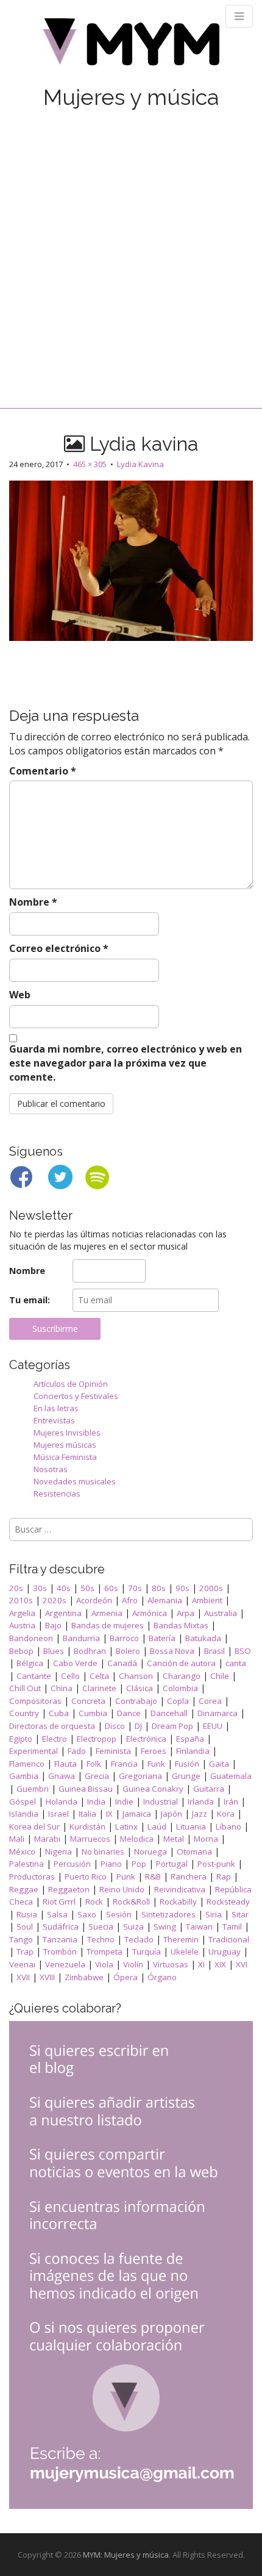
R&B (153, 1877)
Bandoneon (31, 1638)
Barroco (124, 1638)
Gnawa (62, 1776)
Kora (226, 1814)
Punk (126, 1877)
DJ (138, 1726)
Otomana (194, 1851)
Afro (130, 1600)
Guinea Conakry (153, 1789)
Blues (54, 1651)
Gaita (219, 1764)
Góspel (23, 1801)
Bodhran (90, 1651)
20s (16, 1588)
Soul (25, 1927)
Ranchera (189, 1877)
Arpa (186, 1613)
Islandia (24, 1814)
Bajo (53, 1625)
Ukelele (185, 1952)
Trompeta (104, 1952)
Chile (220, 1676)
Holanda (62, 1801)
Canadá (122, 1663)
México (22, 1851)
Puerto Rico (86, 1877)
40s (64, 1588)
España (190, 1739)
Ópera (126, 1977)
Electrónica (146, 1739)
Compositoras (35, 1701)
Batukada (203, 1638)
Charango (182, 1676)
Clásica (140, 1688)
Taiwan (199, 1927)
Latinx (126, 1826)
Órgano (162, 1977)
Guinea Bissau (86, 1789)
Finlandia (193, 1751)
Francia (124, 1764)
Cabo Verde (75, 1663)
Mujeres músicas (65, 1445)
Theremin (181, 1939)
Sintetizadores (168, 1914)
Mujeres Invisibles (67, 1433)
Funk (156, 1764)
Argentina (63, 1613)
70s (135, 1588)
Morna (206, 1839)
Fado (77, 1751)
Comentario (43, 771)
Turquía (147, 1952)
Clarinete (99, 1688)
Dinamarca (218, 1713)
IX (109, 1814)
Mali (17, 1839)
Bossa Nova (172, 1651)
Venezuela (65, 1964)
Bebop (21, 1651)
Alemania (165, 1600)
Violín (133, 1964)
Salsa (57, 1914)
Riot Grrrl (59, 1902)
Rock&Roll (131, 1902)
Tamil (232, 1927)
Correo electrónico (59, 948)
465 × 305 (90, 464)
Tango (21, 1939)
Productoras (32, 1877)
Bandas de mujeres (108, 1625)
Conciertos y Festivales (76, 1396)
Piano (111, 1864)
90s (182, 1588)
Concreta (88, 1701)
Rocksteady (228, 1902)
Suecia (101, 1927)
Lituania (191, 1826)
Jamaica (137, 1814)
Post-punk (216, 1864)
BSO (243, 1651)
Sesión (119, 1914)
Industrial (161, 1801)
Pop (139, 1864)
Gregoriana (140, 1776)
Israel (58, 1814)
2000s (211, 1588)
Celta (99, 1676)
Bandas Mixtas (181, 1625)
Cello (70, 1676)
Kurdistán (87, 1826)
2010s (21, 1600)
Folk (94, 1764)
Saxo (87, 1914)
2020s (55, 1600)
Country (24, 1713)
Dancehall (169, 1713)
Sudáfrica (61, 1927)
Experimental (34, 1751)
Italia (87, 1814)
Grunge (186, 1776)
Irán (231, 1801)
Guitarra (209, 1789)
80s (159, 1588)
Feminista (113, 1751)
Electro (55, 1739)
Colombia (180, 1688)
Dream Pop (172, 1726)
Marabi (47, 1839)
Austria (22, 1625)
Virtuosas (171, 1964)
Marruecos (90, 1839)
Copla (178, 1701)
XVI (242, 1964)
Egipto (21, 1739)
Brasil (214, 1651)
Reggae (24, 1889)
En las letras (56, 1408)
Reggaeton (69, 1889)
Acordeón (94, 1600)
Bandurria (81, 1638)
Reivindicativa (180, 1889)
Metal (174, 1839)
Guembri (33, 1789)
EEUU (213, 1726)
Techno (101, 1939)
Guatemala (231, 1776)
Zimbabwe (84, 1977)
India (96, 1801)
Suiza (133, 1927)
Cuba (59, 1713)
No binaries (103, 1851)
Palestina (27, 1864)
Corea (210, 1701)
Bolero (128, 1651)
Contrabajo (136, 1701)
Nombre (33, 902)
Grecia (97, 1776)
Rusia (27, 1914)
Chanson (136, 1676)
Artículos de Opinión (71, 1384)
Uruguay (225, 1952)
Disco (115, 1726)
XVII (23, 1977)
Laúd (157, 1826)
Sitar (240, 1914)
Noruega (150, 1851)
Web (20, 995)
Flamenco (27, 1764)
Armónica (150, 1613)
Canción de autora (181, 1663)
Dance (129, 1713)
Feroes (154, 1751)
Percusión (72, 1864)
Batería (162, 1638)
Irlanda (201, 1801)
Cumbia (93, 1713)
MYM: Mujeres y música (126, 2555)
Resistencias (57, 1494)
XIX (220, 1964)
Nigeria (58, 1851)
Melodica (137, 1839)
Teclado (139, 1939)
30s (40, 1588)
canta (236, 1663)
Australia (221, 1613)
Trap (25, 1952)
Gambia (24, 1776)
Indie (124, 1801)
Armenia (107, 1613)
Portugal (172, 1864)
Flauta (65, 1764)
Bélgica (30, 1663)
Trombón (60, 1952)
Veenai (22, 1964)
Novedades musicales (75, 1481)
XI (201, 1964)
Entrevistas (54, 1420)
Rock (94, 1902)
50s (87, 1588)
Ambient (207, 1600)
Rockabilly (178, 1902)
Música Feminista (65, 1457)
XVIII (47, 1977)
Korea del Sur (34, 1826)
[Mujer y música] (131, 46)
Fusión (187, 1764)
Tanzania (60, 1939)
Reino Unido (122, 1889)
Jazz (200, 1814)
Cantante (34, 1676)
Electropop (97, 1739)
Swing (165, 1927)
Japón (172, 1814)
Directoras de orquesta (52, 1726)
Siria (214, 1914)
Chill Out (25, 1688)
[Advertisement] (131, 246)
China (62, 1688)
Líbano (228, 1826)
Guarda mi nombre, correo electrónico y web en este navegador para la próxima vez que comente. (126, 1063)
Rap (224, 1877)
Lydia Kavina (140, 464)
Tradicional (229, 1939)
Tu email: (30, 1300)
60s (111, 1588)
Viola (104, 1964)
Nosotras (51, 1469)
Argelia (22, 1613)
